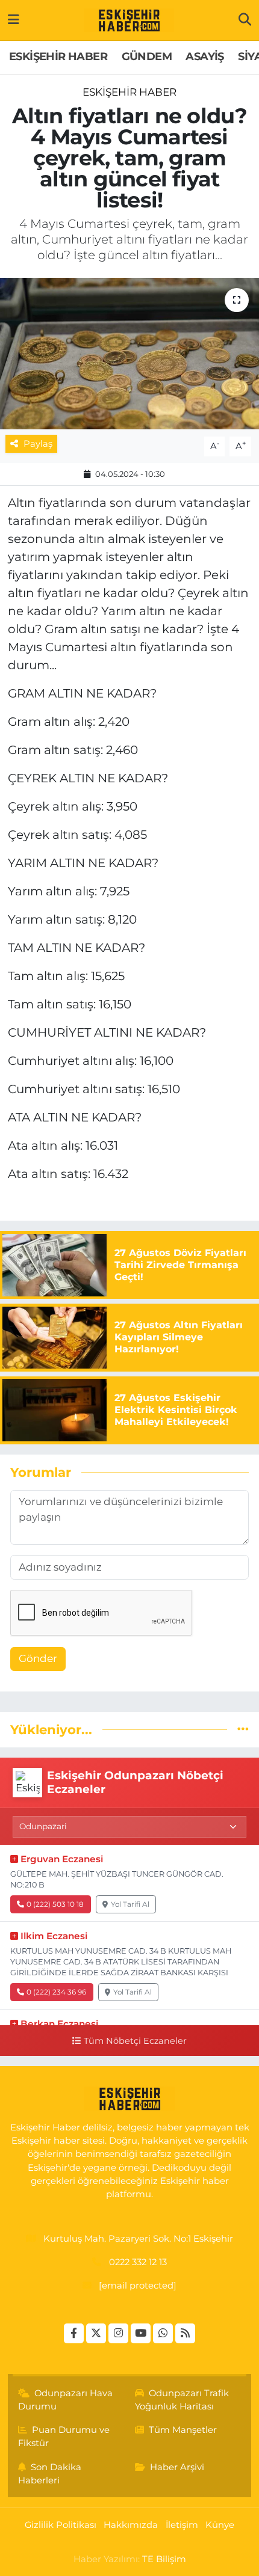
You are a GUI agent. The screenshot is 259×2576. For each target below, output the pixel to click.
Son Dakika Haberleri (50, 2474)
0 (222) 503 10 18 (55, 1904)
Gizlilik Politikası (61, 2525)
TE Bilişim (164, 2559)
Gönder (38, 1658)
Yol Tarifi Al (130, 1904)
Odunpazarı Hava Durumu (66, 2400)
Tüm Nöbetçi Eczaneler (135, 2041)
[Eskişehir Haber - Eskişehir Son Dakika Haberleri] (129, 20)
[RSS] (185, 2333)
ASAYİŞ (204, 57)
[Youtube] (141, 2333)
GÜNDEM (147, 57)
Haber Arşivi (177, 2467)
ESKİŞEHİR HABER (58, 57)
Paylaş (38, 444)
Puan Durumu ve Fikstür (64, 2436)
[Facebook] (74, 2333)
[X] (96, 2333)
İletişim (182, 2525)
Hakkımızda (131, 2525)
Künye (220, 2525)
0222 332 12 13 (138, 2262)
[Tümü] (243, 1729)
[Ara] (245, 20)
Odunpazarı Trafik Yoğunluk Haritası (182, 2400)
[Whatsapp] (163, 2333)
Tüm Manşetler (183, 2430)
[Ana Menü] (14, 20)
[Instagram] (118, 2333)
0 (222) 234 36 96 (56, 1992)
